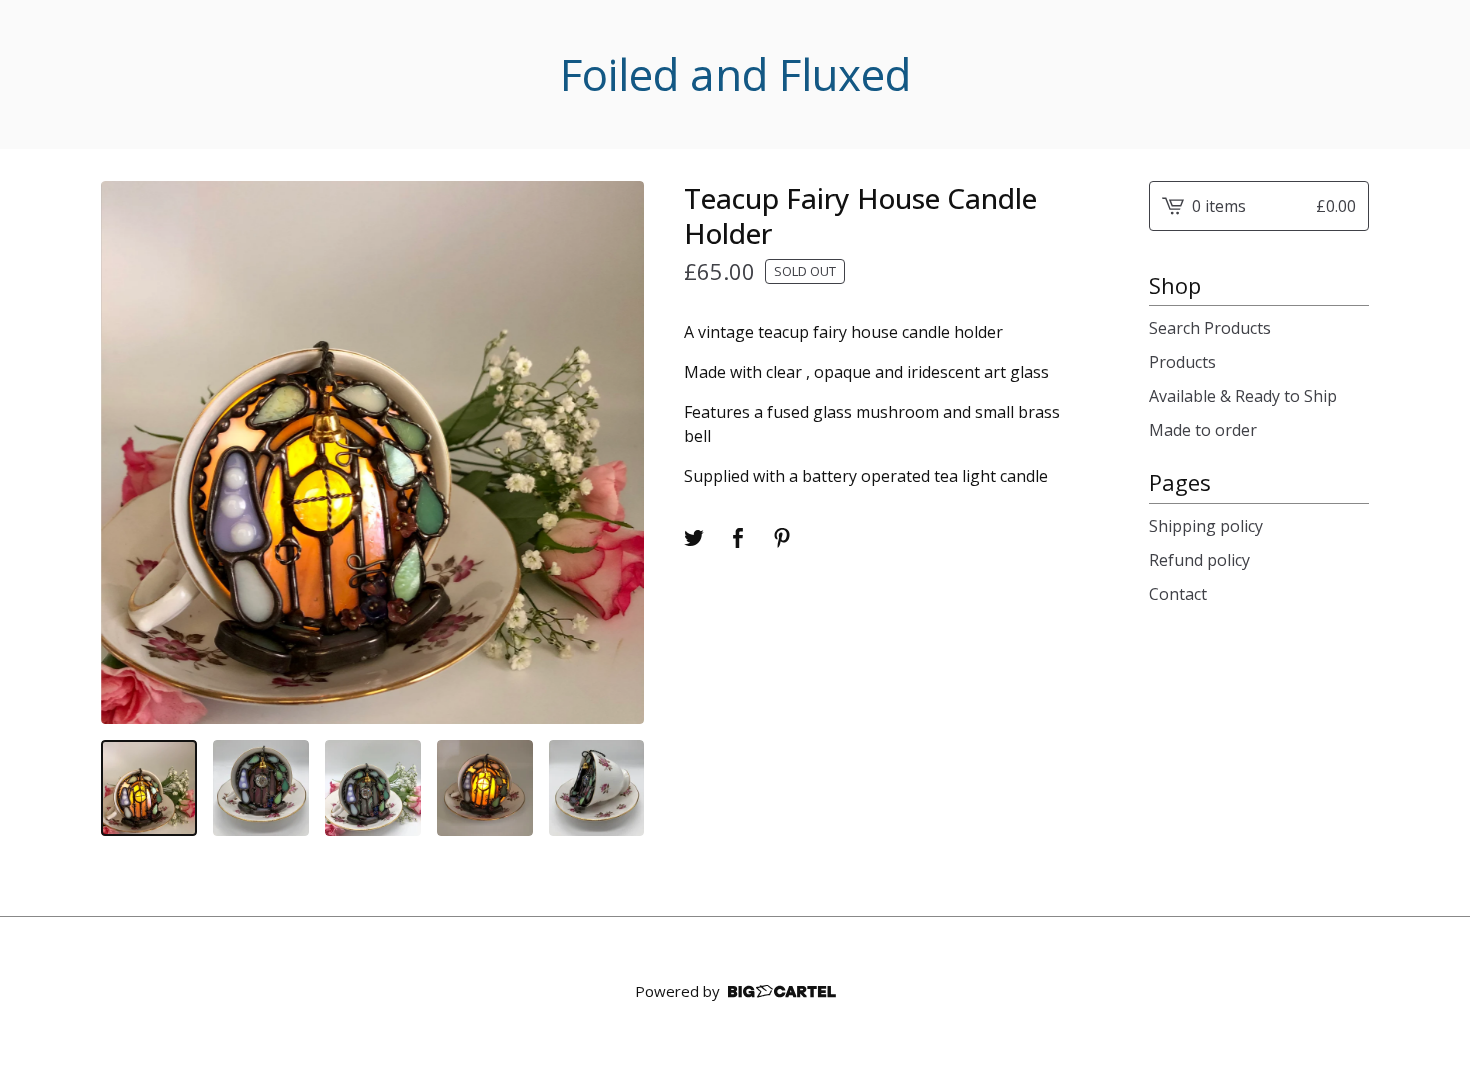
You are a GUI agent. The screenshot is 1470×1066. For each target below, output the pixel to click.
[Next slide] (616, 452)
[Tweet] (694, 538)
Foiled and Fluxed (735, 74)
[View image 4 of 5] (485, 788)
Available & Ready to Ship (1243, 396)
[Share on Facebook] (738, 538)
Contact (1178, 594)
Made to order (1203, 430)
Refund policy (1199, 560)
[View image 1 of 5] (149, 788)
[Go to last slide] (129, 452)
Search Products (1210, 328)
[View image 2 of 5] (261, 788)
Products (1182, 362)
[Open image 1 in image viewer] (372, 452)
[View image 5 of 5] (597, 788)
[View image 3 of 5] (373, 788)
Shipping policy (1206, 526)
